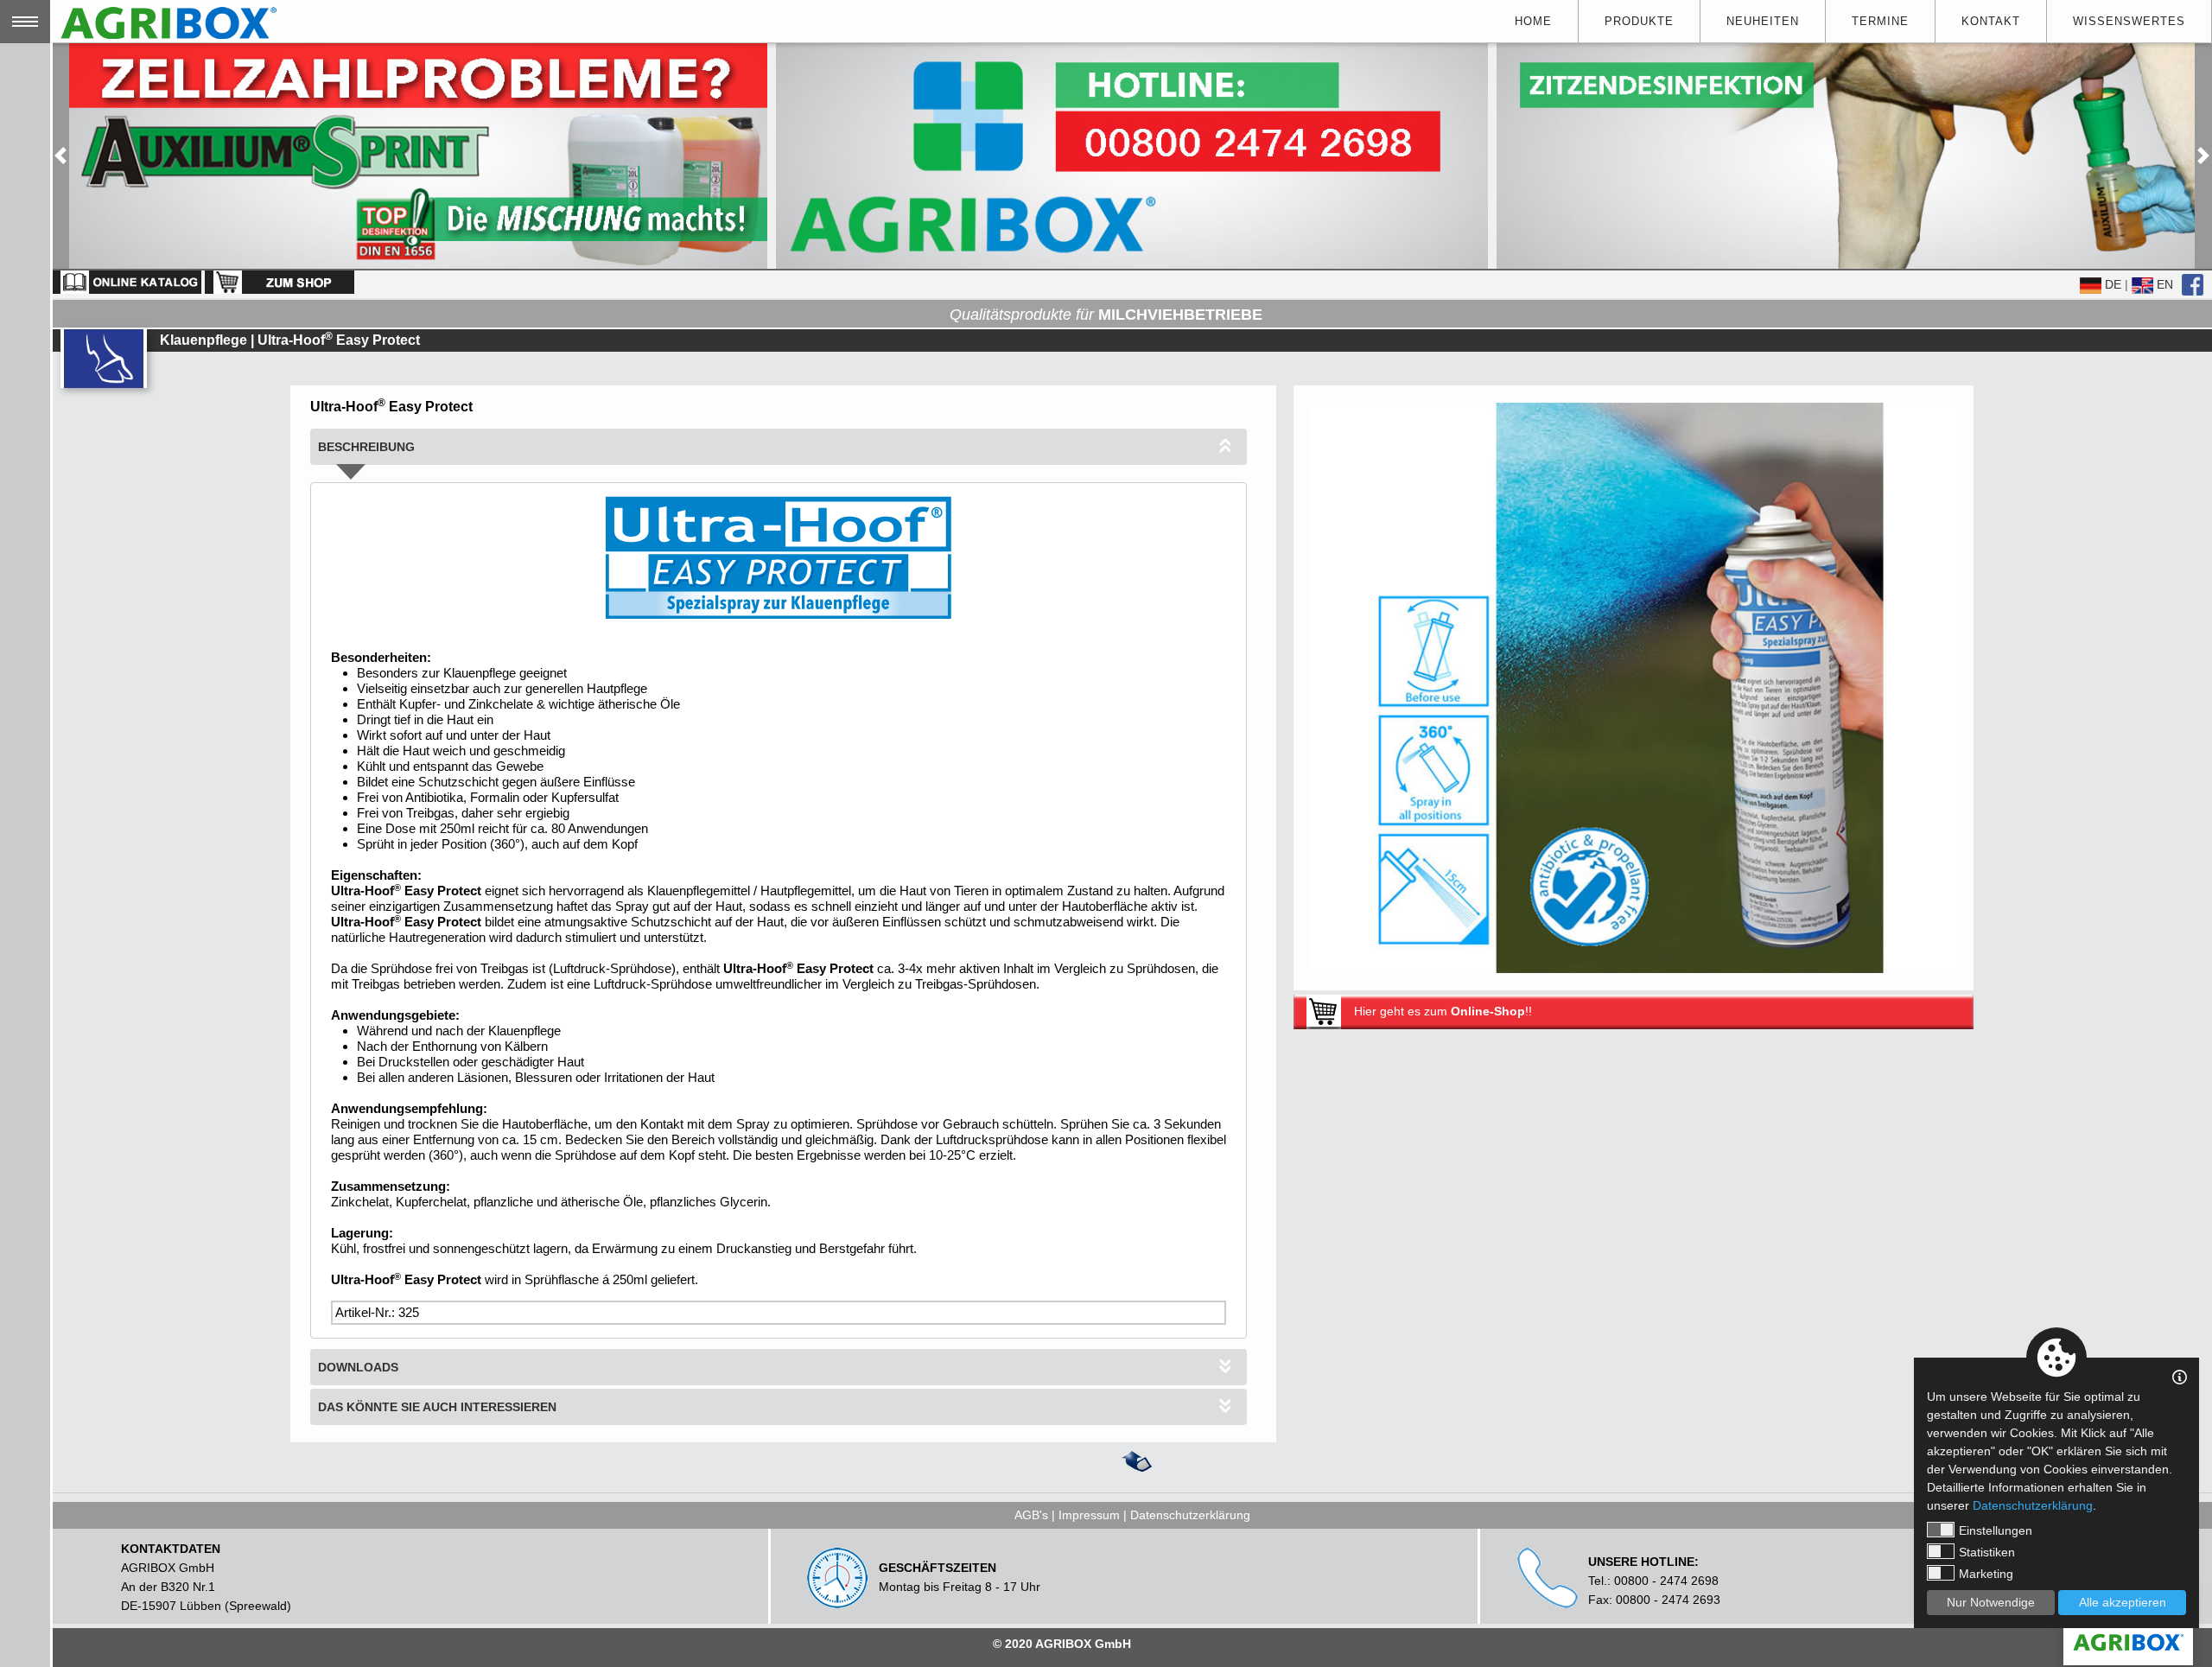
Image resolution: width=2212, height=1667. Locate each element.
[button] (60, 156)
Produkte (1639, 21)
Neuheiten (1763, 21)
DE (2111, 284)
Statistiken (1987, 1552)
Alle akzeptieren (2123, 1602)
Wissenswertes (2129, 21)
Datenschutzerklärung (1190, 1515)
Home (1533, 21)
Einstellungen (1996, 1530)
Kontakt (1991, 21)
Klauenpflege (203, 340)
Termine (1880, 21)
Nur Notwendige (1991, 1602)
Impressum (1089, 1515)
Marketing (1986, 1574)
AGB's (1031, 1515)
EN (2163, 284)
